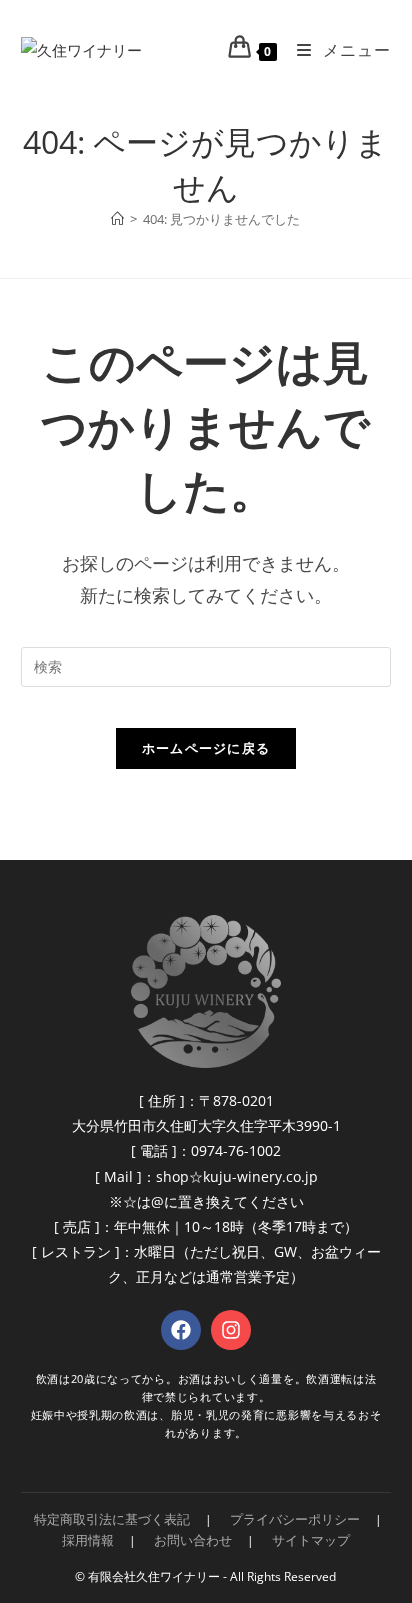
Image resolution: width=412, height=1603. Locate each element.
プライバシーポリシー (295, 1519)
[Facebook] (181, 1330)
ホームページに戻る (206, 748)
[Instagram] (231, 1330)
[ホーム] (117, 219)
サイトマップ (311, 1540)
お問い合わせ (193, 1540)
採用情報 (88, 1540)
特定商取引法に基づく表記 (112, 1519)
